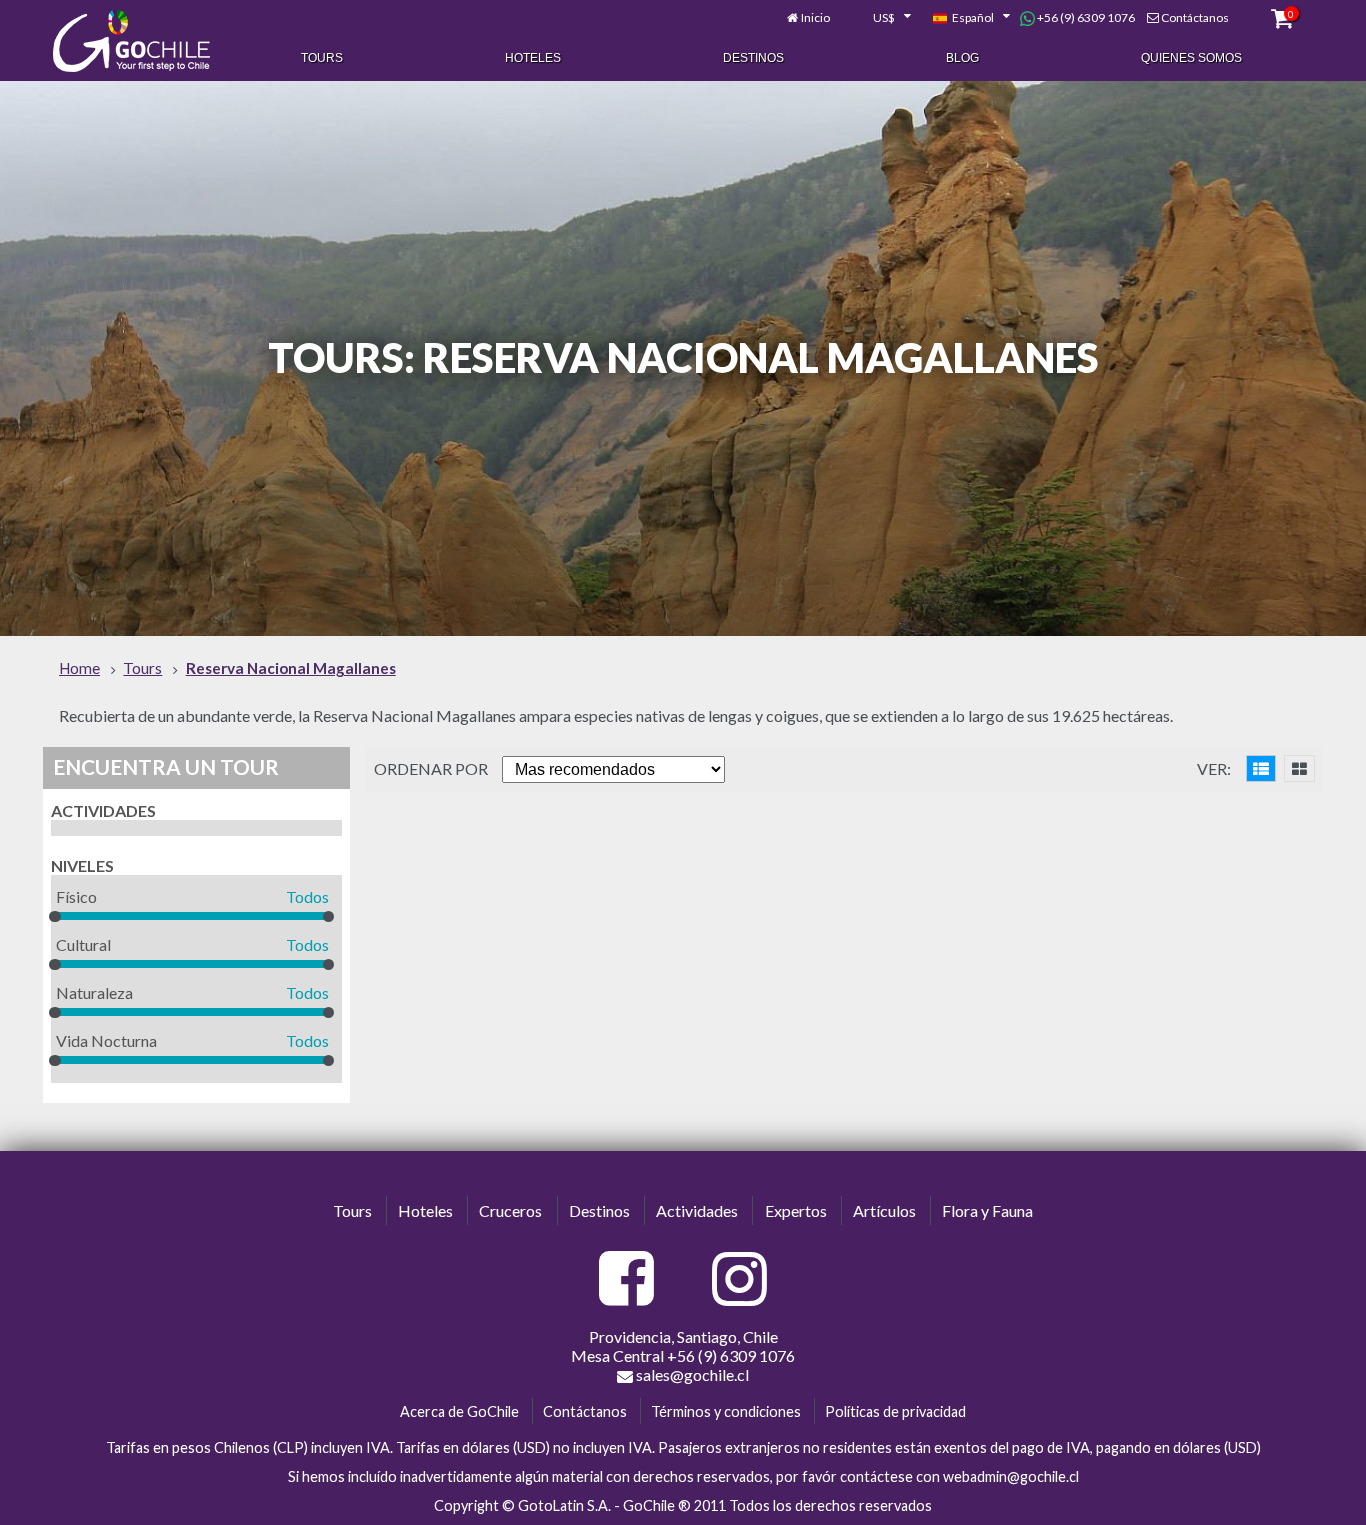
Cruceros (510, 1210)
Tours (322, 58)
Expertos (796, 1210)
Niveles (82, 865)
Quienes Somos (1191, 58)
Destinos (753, 58)
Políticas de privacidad (895, 1411)
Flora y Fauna (987, 1210)
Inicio (815, 17)
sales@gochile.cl (691, 1374)
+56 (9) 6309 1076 (1085, 17)
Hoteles (533, 58)
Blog (962, 58)
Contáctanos (1195, 17)
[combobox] (881, 18)
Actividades (103, 810)
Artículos (884, 1210)
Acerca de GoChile (459, 1411)
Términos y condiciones (726, 1411)
